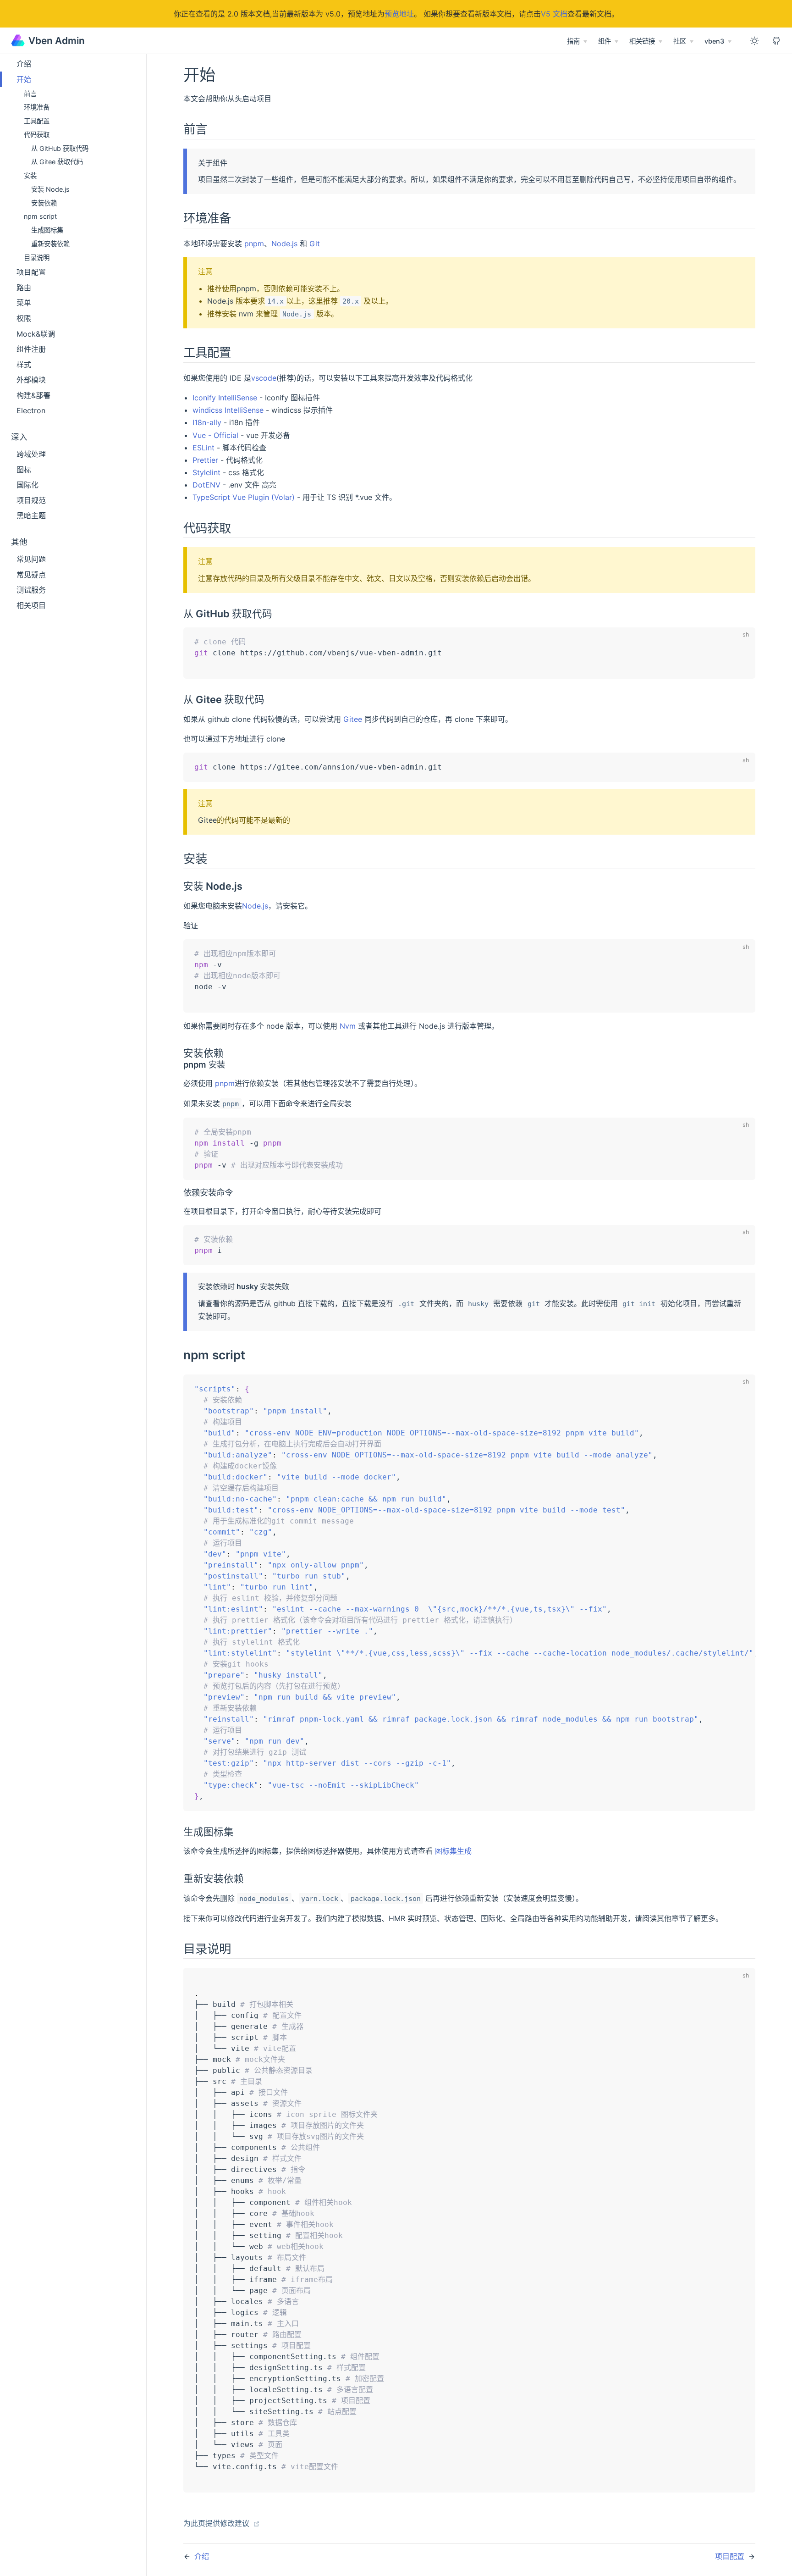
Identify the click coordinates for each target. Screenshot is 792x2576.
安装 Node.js (50, 189)
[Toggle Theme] (754, 41)
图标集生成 (453, 1851)
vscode (264, 378)
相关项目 (31, 605)
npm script (40, 216)
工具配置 (37, 121)
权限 (24, 318)
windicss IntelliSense (228, 410)
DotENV (206, 485)
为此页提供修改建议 (217, 2523)
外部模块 (31, 380)
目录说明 (37, 258)
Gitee (353, 719)
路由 (24, 288)
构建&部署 (33, 395)
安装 (30, 175)
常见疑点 (31, 575)
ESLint (203, 448)
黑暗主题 (31, 515)
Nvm (348, 1026)
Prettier (205, 460)
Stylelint (206, 472)
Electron (31, 410)
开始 (24, 79)
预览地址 (399, 14)
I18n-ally (207, 422)
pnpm (254, 244)
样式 (24, 365)
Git (315, 244)
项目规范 (31, 500)
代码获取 (37, 135)
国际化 (27, 485)
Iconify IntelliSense (225, 398)
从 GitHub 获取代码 (60, 148)
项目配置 (31, 272)
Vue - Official (215, 435)
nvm (246, 314)
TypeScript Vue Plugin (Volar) (244, 497)
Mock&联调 (36, 334)
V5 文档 (554, 14)
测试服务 (31, 590)
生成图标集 (47, 230)
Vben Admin (57, 41)
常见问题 (31, 559)
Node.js (284, 244)
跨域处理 (31, 454)
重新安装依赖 (50, 244)
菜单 (24, 303)
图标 (24, 470)
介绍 (24, 64)
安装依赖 (44, 203)
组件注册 (31, 349)
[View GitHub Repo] (776, 41)
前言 (30, 94)
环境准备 (37, 107)
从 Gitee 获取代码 (57, 162)
